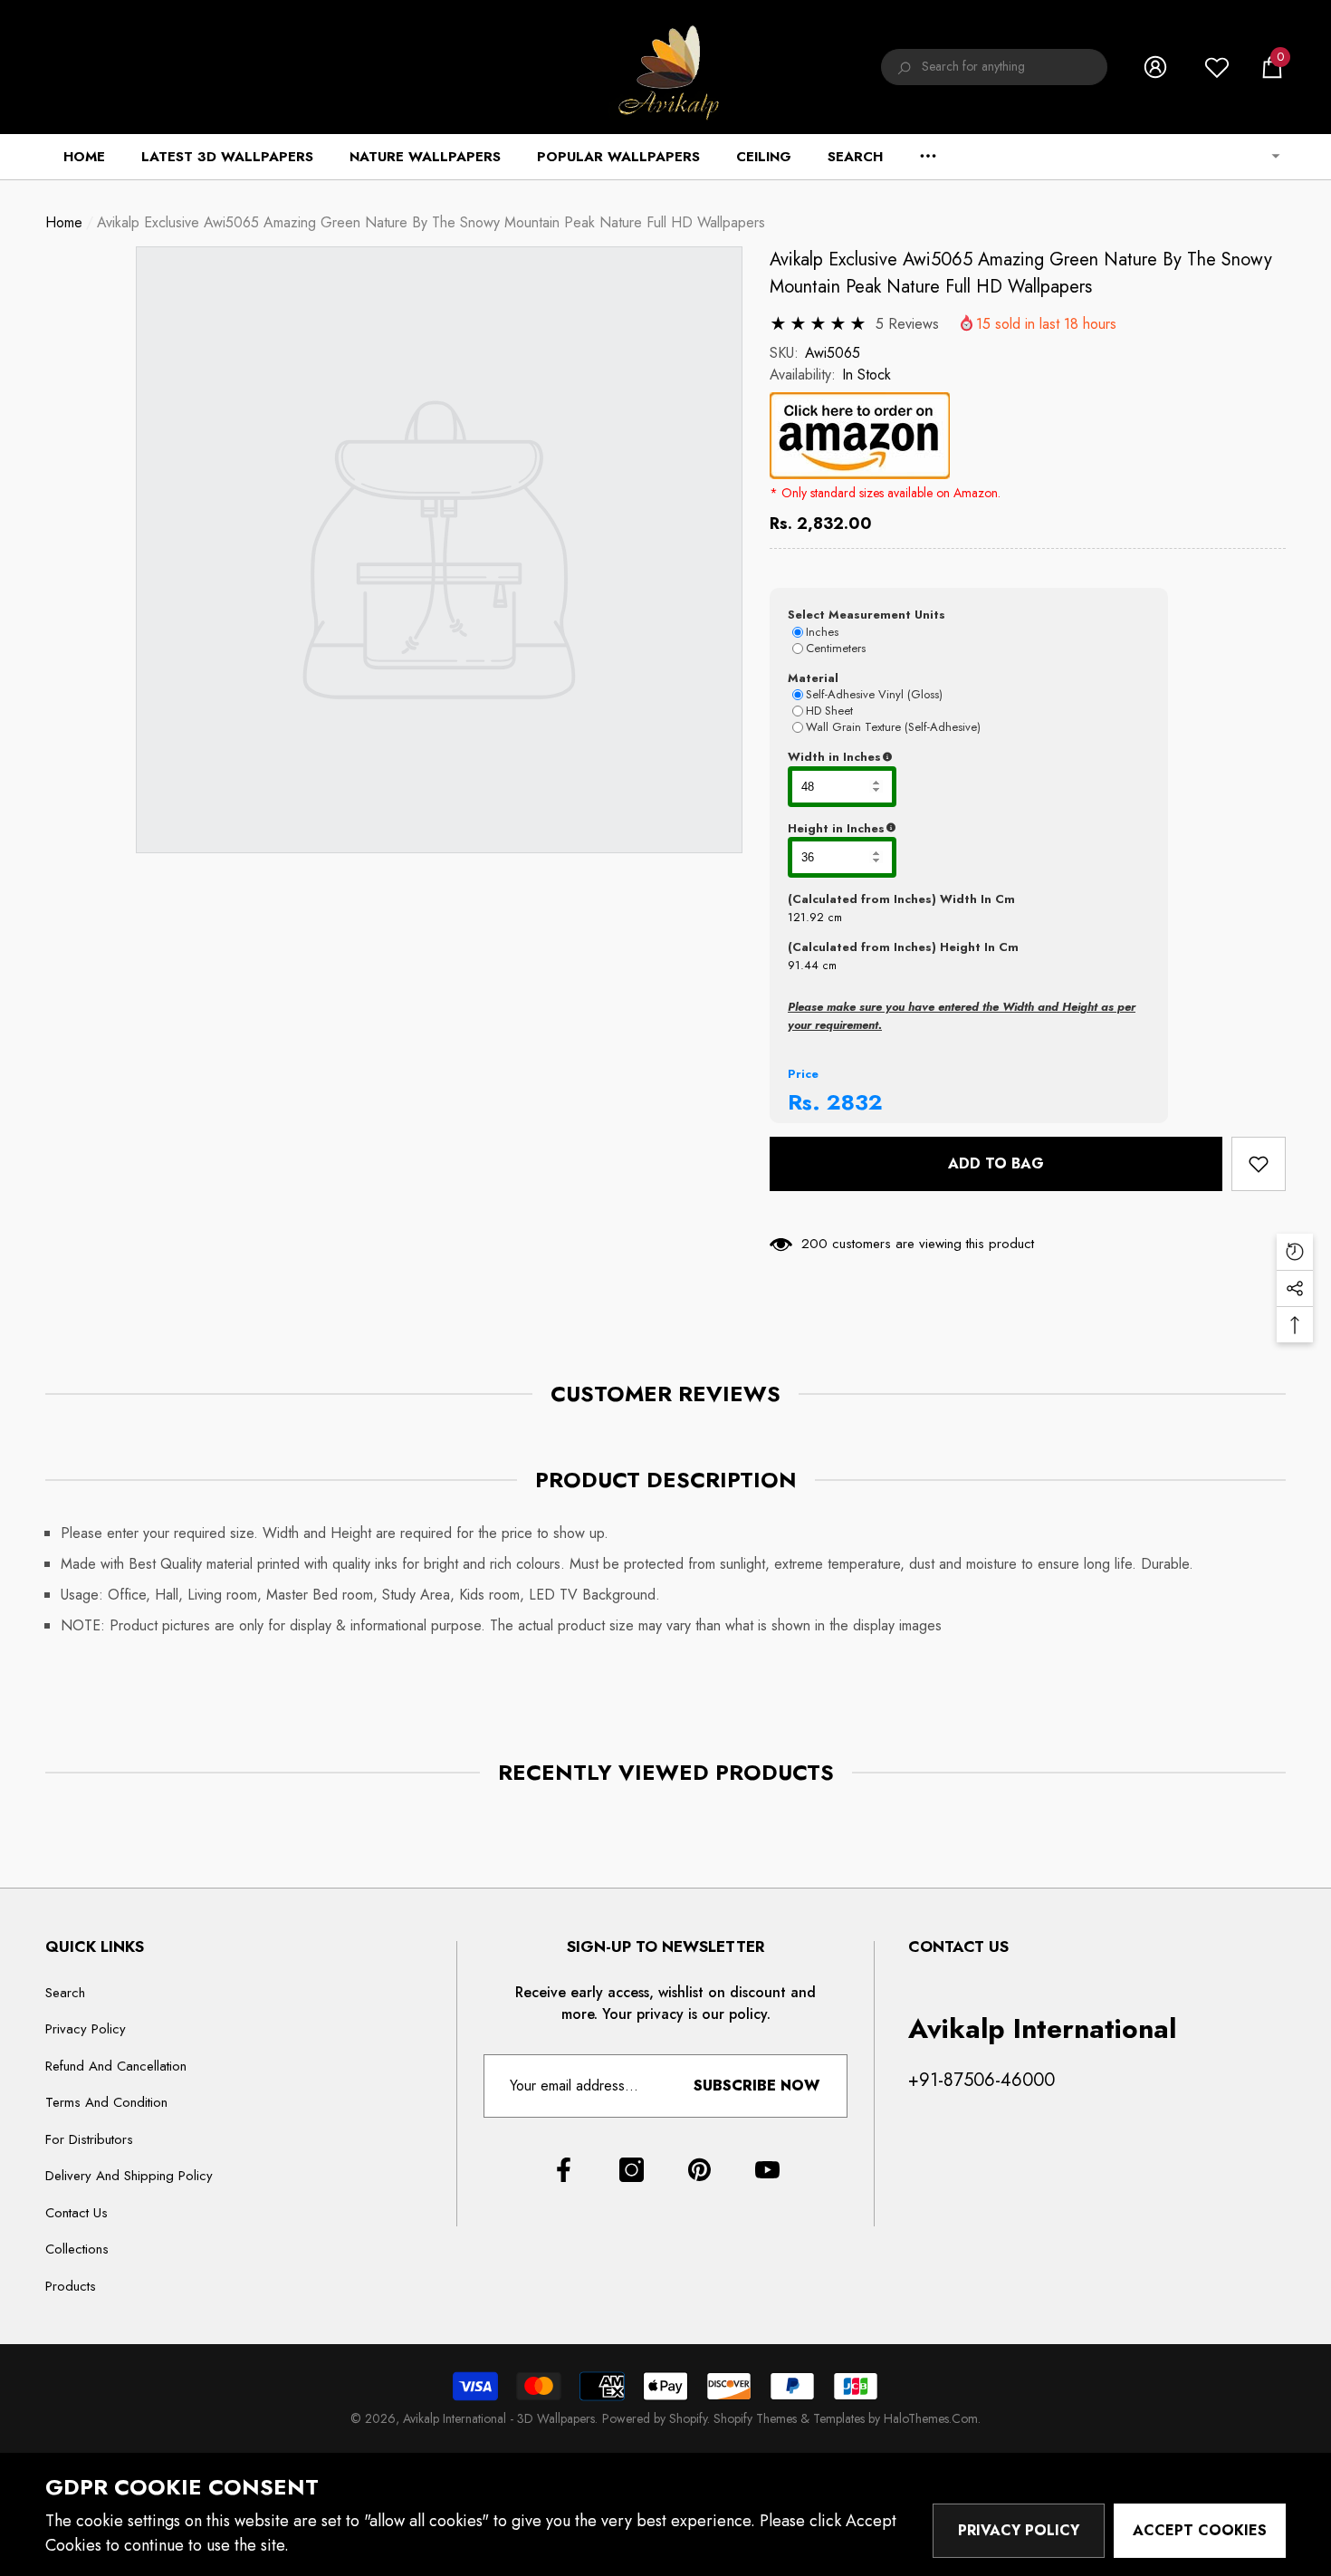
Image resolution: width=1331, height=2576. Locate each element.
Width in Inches (923, 757)
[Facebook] (564, 2170)
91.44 (803, 965)
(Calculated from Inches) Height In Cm (903, 947)
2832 (855, 1102)
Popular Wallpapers (618, 157)
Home (64, 222)
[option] (439, 550)
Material (813, 678)
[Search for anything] (994, 67)
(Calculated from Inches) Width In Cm (901, 899)
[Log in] (1155, 67)
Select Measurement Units (867, 615)
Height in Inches (926, 829)
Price (803, 1074)
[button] (1272, 67)
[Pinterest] (699, 2170)
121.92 (806, 917)
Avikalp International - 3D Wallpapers (499, 2418)
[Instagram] (632, 2170)
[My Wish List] (1217, 67)
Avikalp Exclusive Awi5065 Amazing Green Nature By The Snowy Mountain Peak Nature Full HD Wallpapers (1021, 273)
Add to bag (996, 1163)
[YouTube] (767, 2170)
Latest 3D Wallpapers (227, 157)
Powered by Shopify (655, 2418)
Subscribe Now (756, 2086)
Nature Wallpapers (425, 157)
